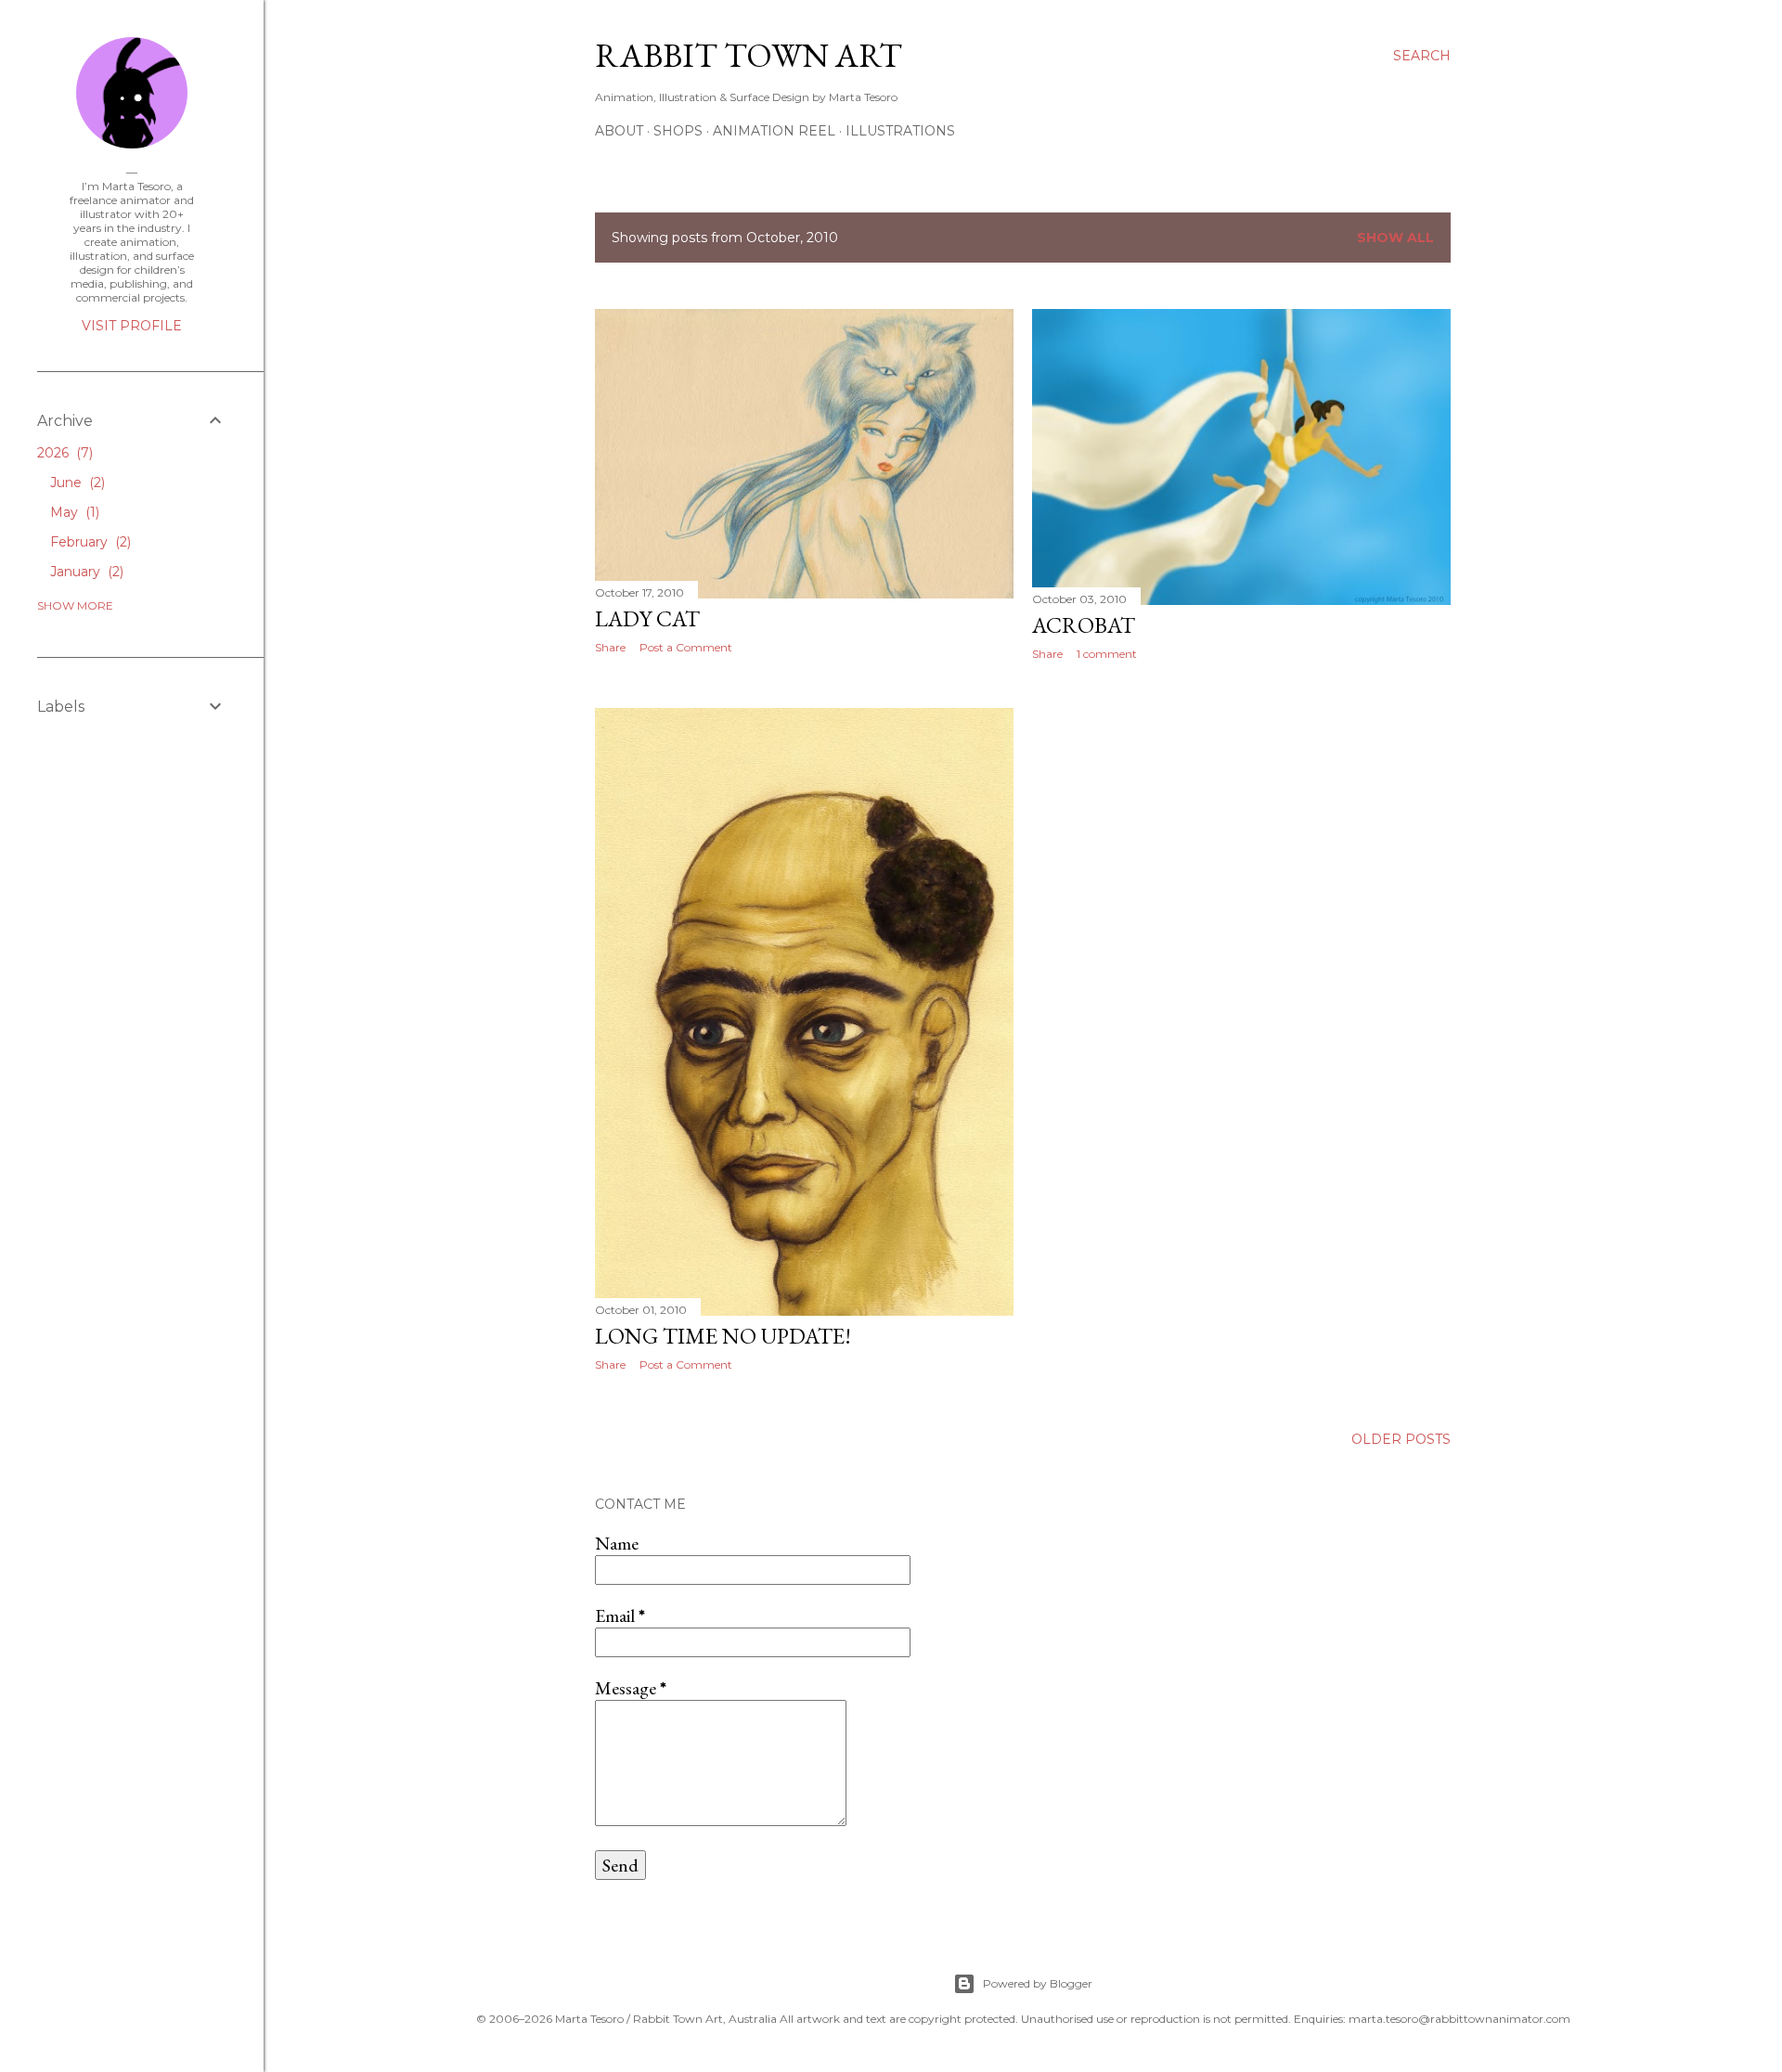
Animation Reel (774, 131)
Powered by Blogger (1038, 1983)
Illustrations (900, 131)
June (76, 483)
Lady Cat (647, 618)
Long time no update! (723, 1336)
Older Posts (1401, 1439)
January (85, 572)
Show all (1395, 238)
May (73, 512)
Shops (678, 131)
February (89, 542)
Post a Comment (686, 647)
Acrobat (1084, 625)
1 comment (1107, 654)
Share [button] (610, 647)
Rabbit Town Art (749, 55)
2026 (63, 453)
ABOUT (619, 131)
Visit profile (132, 326)
